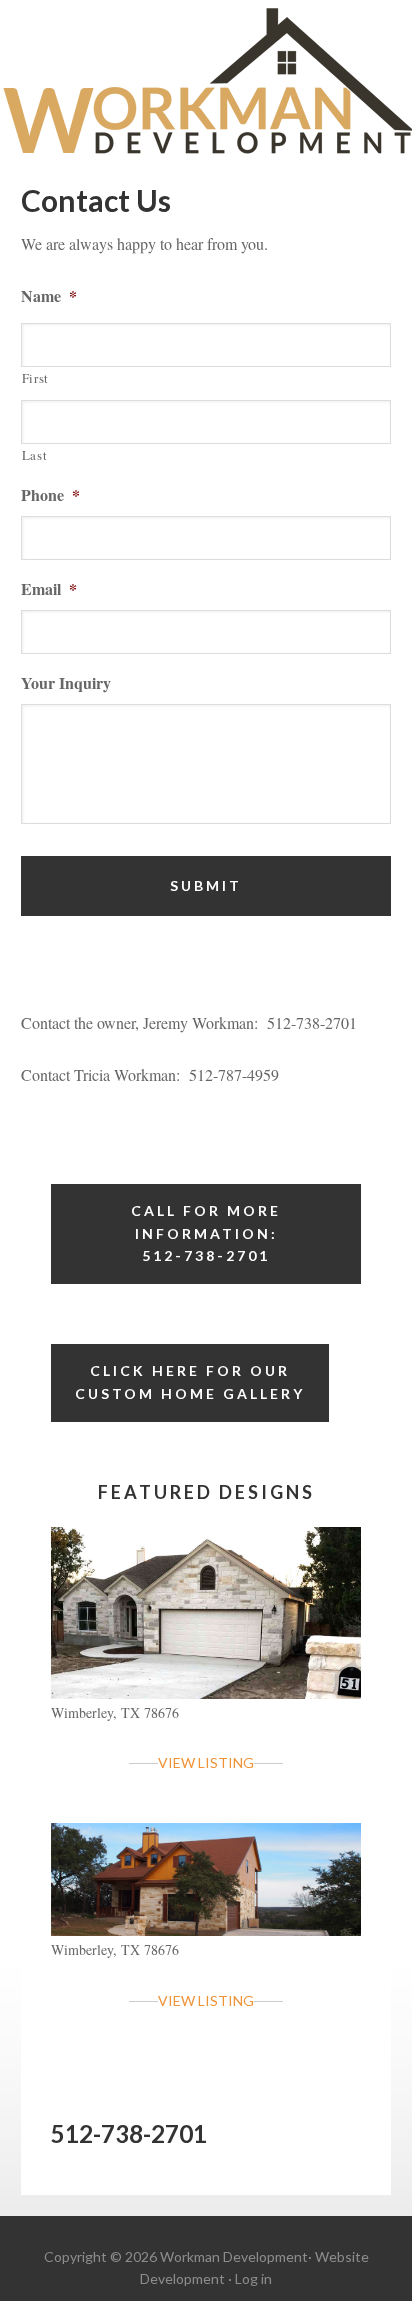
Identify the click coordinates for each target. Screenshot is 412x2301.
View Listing (206, 1762)
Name (49, 296)
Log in (253, 2278)
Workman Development (206, 82)
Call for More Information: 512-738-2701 (206, 1233)
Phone (50, 495)
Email (49, 589)
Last (35, 455)
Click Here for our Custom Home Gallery (190, 1382)
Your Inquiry (66, 683)
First (35, 378)
